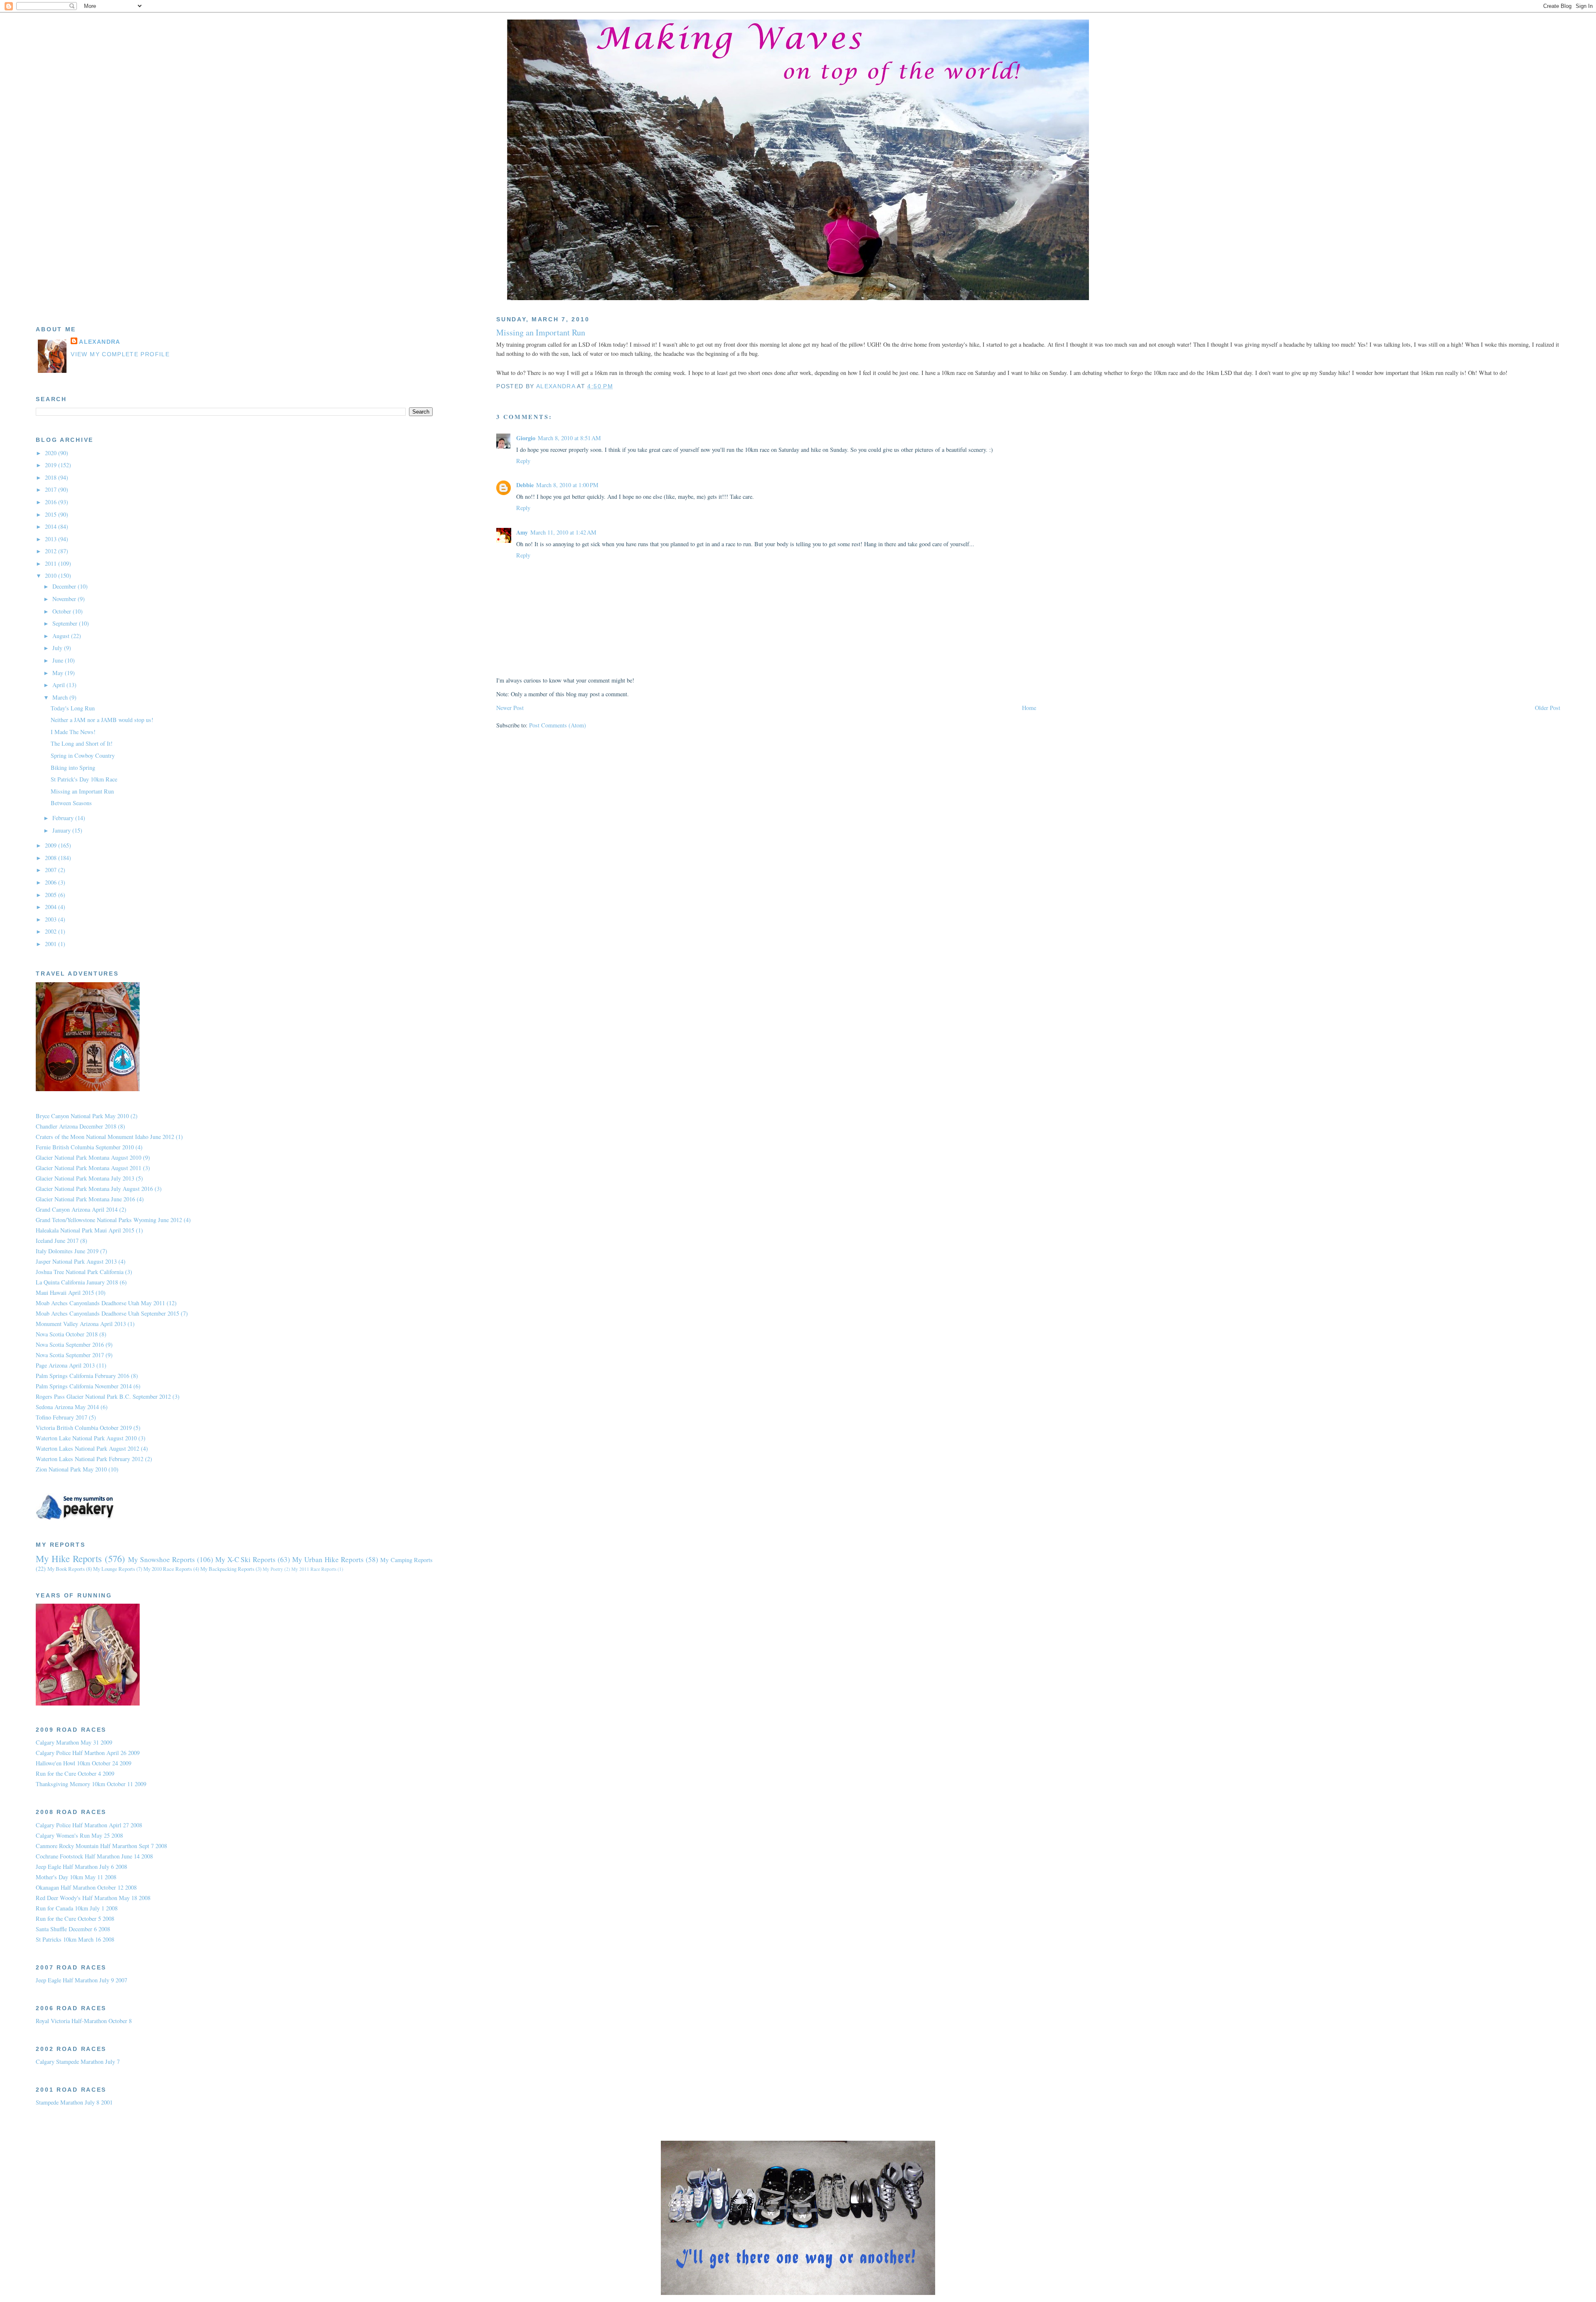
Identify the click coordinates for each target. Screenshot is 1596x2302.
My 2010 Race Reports (168, 1569)
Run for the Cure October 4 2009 (75, 1773)
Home (1029, 708)
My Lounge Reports (114, 1569)
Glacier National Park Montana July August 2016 (94, 1189)
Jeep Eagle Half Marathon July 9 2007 (81, 1980)
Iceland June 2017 (57, 1241)
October (63, 611)
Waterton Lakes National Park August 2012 (87, 1448)
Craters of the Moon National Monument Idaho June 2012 (105, 1137)
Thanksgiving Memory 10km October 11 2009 (91, 1784)
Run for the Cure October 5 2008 (75, 1919)
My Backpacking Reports (227, 1569)
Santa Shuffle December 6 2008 (73, 1929)
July (58, 648)
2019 (52, 465)
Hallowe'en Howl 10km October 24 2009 (84, 1763)
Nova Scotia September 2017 (70, 1355)
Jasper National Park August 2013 (76, 1261)
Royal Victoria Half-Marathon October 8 (84, 2021)
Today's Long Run (73, 708)
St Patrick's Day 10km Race (84, 779)
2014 (52, 526)
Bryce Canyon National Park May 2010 (82, 1116)
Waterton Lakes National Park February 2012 (90, 1459)
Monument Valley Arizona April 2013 (81, 1324)
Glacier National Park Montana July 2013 (85, 1178)
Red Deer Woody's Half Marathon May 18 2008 (93, 1898)
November (65, 599)
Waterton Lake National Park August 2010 (86, 1438)
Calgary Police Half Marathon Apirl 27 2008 (89, 1825)
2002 (52, 931)
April (59, 685)
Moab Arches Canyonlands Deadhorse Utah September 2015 (107, 1313)
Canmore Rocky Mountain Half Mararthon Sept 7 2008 (101, 1846)
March (61, 697)
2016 (52, 502)
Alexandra (100, 342)
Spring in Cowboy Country (83, 755)
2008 (52, 858)
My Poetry (273, 1569)
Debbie (525, 485)
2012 (52, 551)
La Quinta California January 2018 (77, 1282)
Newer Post (510, 708)
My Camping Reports (407, 1560)
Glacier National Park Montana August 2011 (89, 1168)
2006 (52, 882)
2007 (52, 870)
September (66, 623)
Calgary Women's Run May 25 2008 (79, 1835)
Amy (522, 532)
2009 (52, 845)
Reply (523, 461)
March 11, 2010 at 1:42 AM (563, 532)
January (62, 830)
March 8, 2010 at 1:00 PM (567, 485)
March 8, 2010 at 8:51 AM (569, 438)
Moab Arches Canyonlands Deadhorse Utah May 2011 (100, 1303)
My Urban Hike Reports (328, 1559)
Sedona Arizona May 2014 (67, 1407)
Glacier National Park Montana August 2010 (89, 1157)
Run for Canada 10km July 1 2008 (77, 1908)
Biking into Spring (73, 768)
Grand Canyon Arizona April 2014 (77, 1209)
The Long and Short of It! (82, 743)
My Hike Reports (69, 1558)
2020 (52, 453)
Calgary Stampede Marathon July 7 (78, 2062)
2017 (52, 489)
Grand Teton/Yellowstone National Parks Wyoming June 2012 (109, 1220)
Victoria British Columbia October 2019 (84, 1428)
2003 (52, 919)
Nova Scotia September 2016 (70, 1344)
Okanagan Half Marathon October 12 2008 (86, 1887)
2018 (52, 477)
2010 (52, 575)
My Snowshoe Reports (161, 1559)
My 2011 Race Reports (314, 1569)
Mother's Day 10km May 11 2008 (76, 1877)
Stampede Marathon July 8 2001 (74, 2102)
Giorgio (526, 438)
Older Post (1548, 708)
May (59, 673)
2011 (52, 563)
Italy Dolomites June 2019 (67, 1251)
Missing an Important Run (82, 791)
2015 (52, 514)
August (62, 636)
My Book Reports (66, 1569)
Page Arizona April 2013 (65, 1365)
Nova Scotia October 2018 (67, 1334)
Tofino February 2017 (62, 1417)
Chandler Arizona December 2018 (76, 1126)
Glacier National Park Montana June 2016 (85, 1199)
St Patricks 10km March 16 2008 (75, 1939)
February (64, 818)
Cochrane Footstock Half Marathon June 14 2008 (94, 1856)
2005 (52, 895)
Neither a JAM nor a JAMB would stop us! (102, 720)
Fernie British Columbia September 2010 (85, 1147)
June (59, 660)
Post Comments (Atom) (558, 725)
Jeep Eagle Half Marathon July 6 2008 (81, 1867)
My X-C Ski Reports (246, 1559)
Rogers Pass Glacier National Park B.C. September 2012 (103, 1396)
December (65, 586)
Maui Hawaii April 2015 (65, 1293)
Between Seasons (71, 803)
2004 (52, 907)
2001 (52, 944)
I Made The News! (73, 732)
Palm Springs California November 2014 (84, 1386)
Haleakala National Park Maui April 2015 (85, 1230)
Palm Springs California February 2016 (83, 1376)
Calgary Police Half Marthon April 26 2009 (88, 1753)
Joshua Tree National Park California (80, 1272)
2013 (52, 539)
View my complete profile (120, 354)
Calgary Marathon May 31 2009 (74, 1742)
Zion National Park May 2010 (71, 1469)
